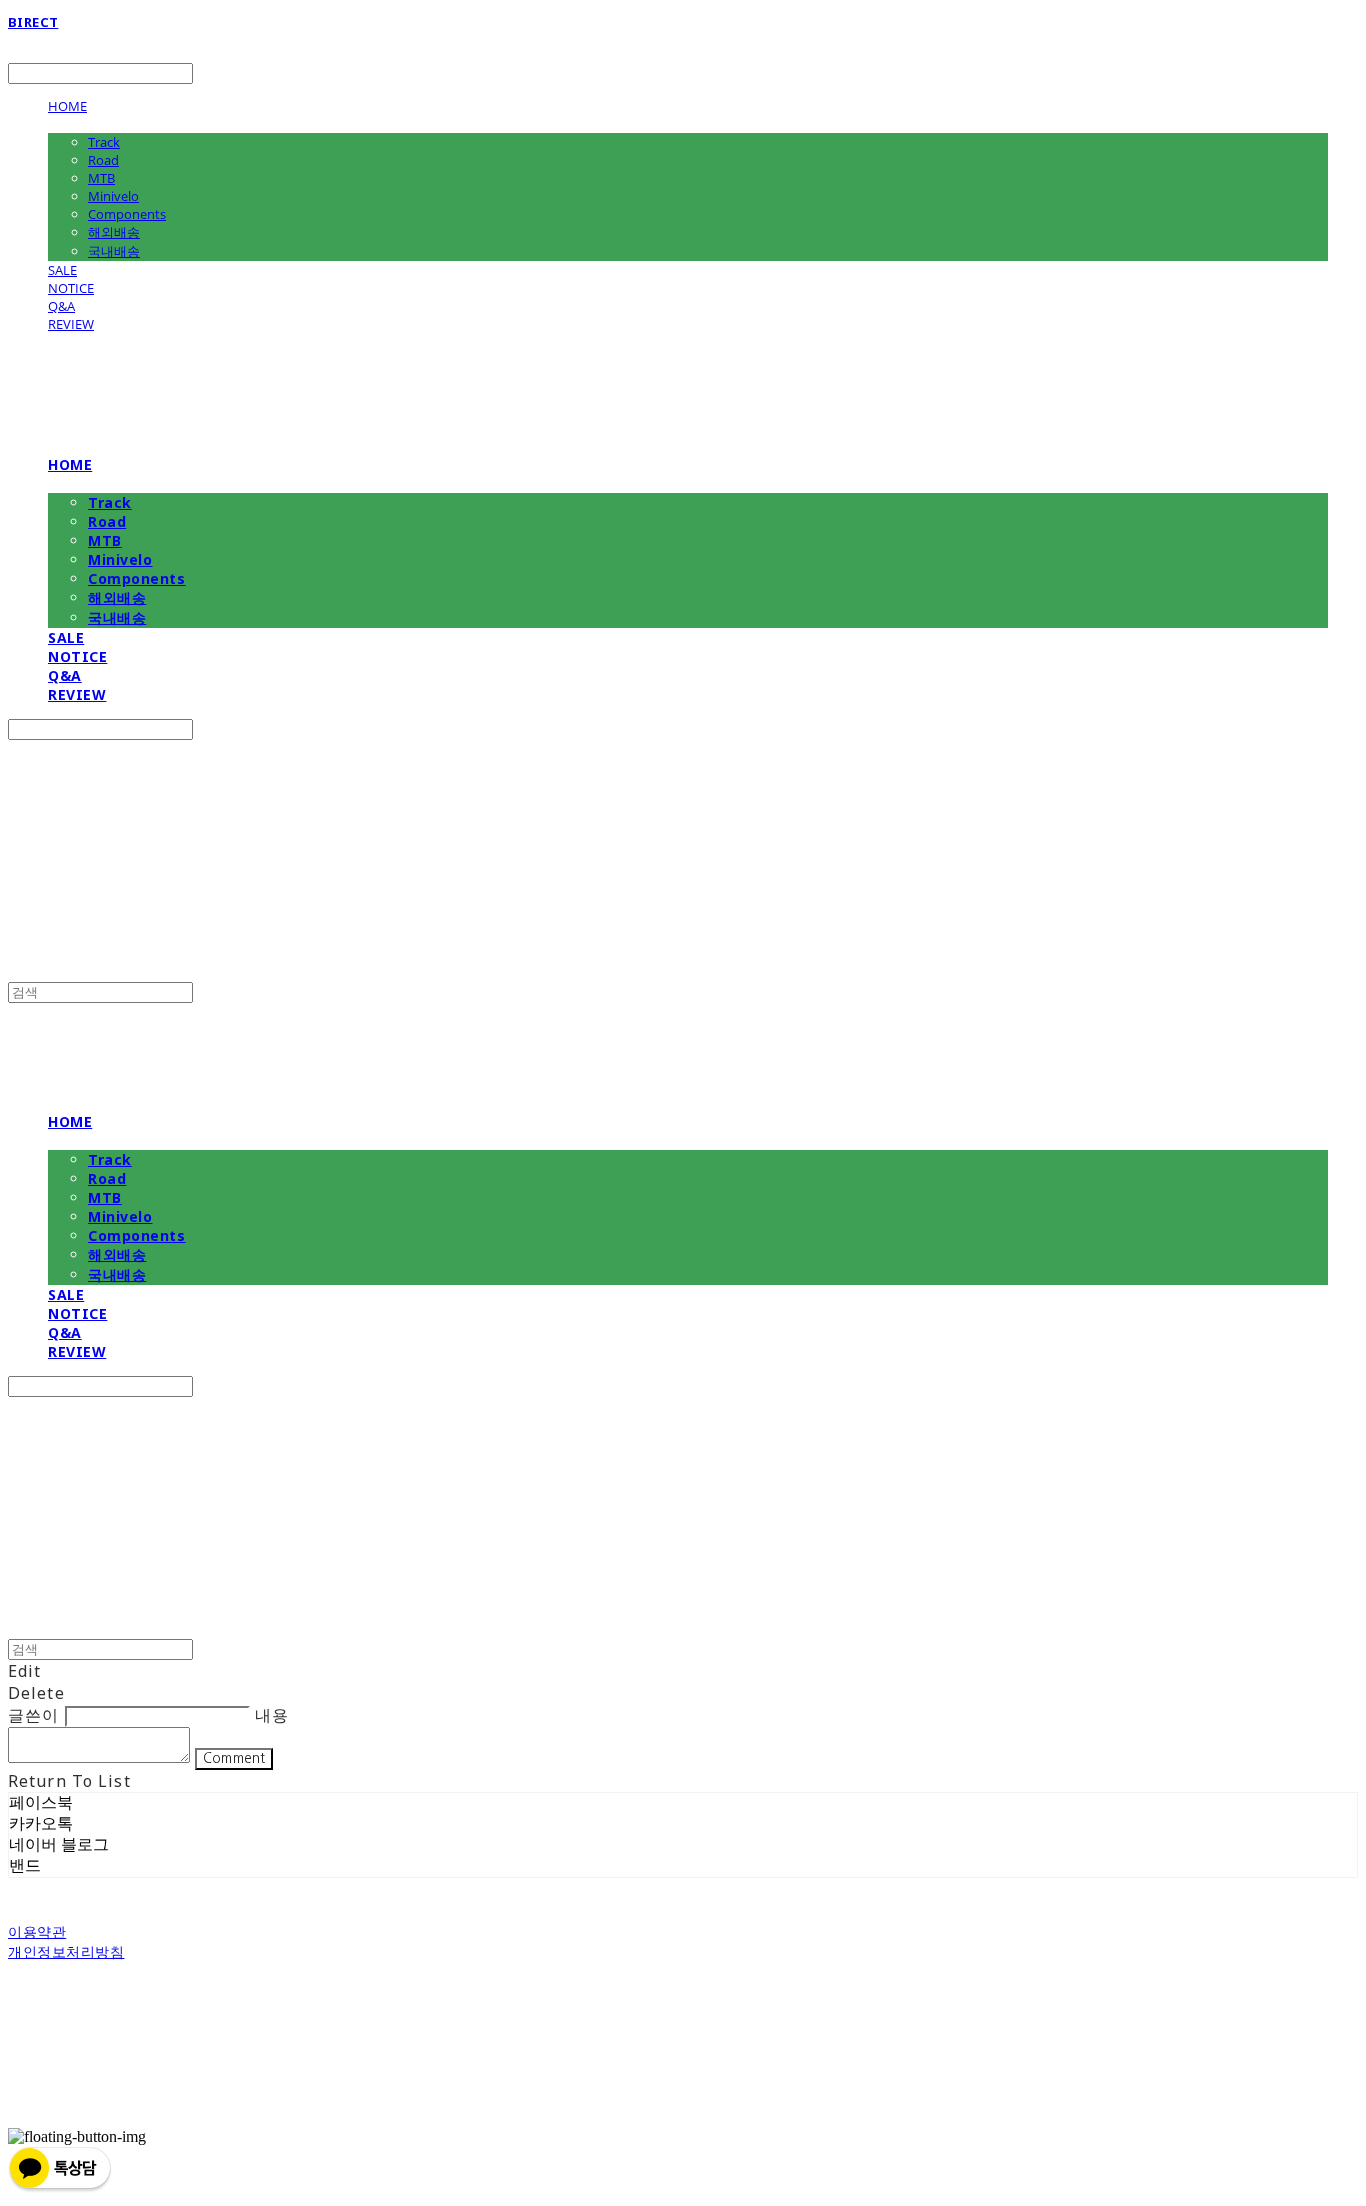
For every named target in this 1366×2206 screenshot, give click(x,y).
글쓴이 (33, 1715)
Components (127, 214)
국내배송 (114, 251)
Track (104, 142)
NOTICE (71, 288)
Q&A (61, 306)
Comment (234, 1758)
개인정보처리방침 (66, 1951)
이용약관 (37, 1931)
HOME (67, 106)
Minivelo (113, 196)
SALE (62, 270)
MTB (101, 178)
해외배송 (114, 232)
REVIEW (71, 324)
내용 (272, 1715)
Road (103, 160)
